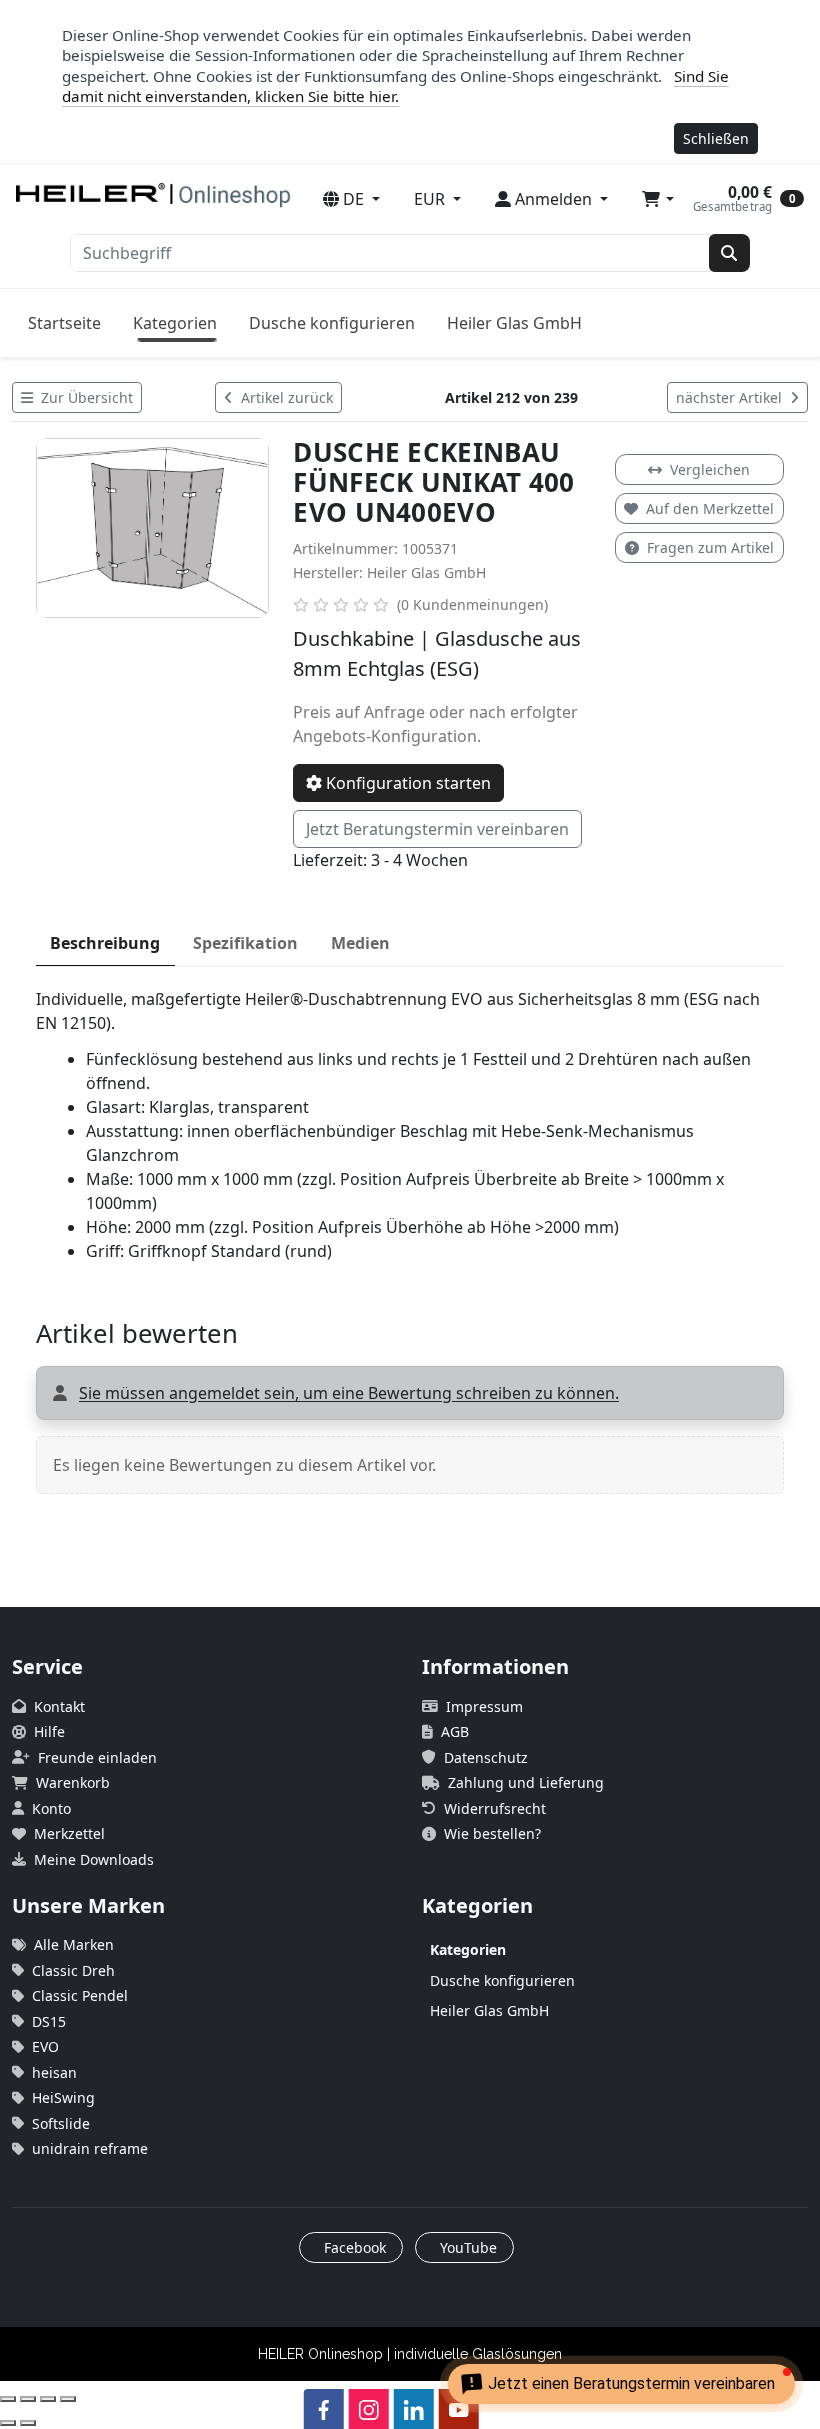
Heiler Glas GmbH (514, 323)
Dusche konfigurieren (332, 323)
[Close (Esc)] (8, 2399)
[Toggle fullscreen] (48, 2399)
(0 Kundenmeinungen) (472, 604)
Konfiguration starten (406, 783)
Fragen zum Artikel (710, 547)
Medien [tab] (360, 943)
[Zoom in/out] (68, 2399)
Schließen (716, 138)
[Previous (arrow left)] (8, 2423)
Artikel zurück (285, 397)
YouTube (466, 2247)
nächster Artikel (731, 397)
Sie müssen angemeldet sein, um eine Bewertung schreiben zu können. (349, 1393)
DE (353, 199)
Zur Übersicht (85, 397)
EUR (431, 199)
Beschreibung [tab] (105, 943)
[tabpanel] (410, 1125)
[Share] (28, 2399)
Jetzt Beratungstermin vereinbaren (437, 829)
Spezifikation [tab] (245, 943)
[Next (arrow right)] (28, 2423)
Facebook (353, 2247)
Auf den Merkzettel (710, 508)
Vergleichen (710, 469)
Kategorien (175, 323)
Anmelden (553, 199)
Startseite (64, 323)
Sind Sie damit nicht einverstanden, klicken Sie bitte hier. (395, 86)
